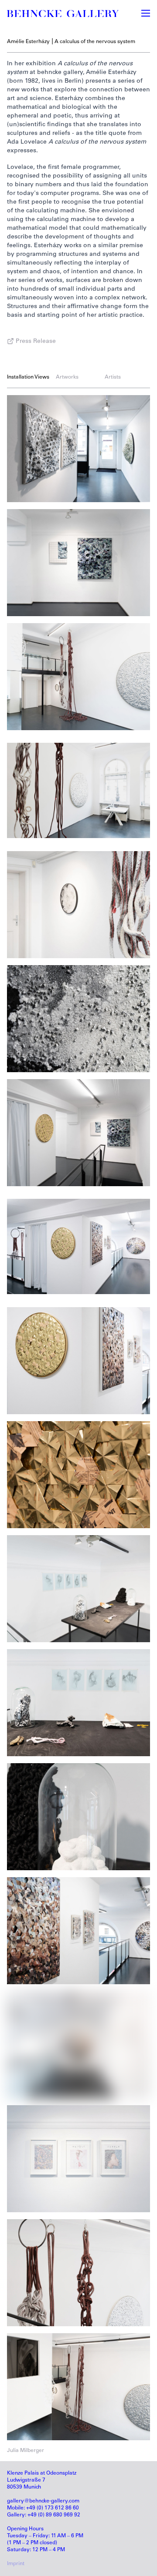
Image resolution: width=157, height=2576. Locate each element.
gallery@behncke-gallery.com (43, 2501)
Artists (113, 377)
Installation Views (28, 377)
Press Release (36, 342)
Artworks (67, 377)
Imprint (16, 2564)
